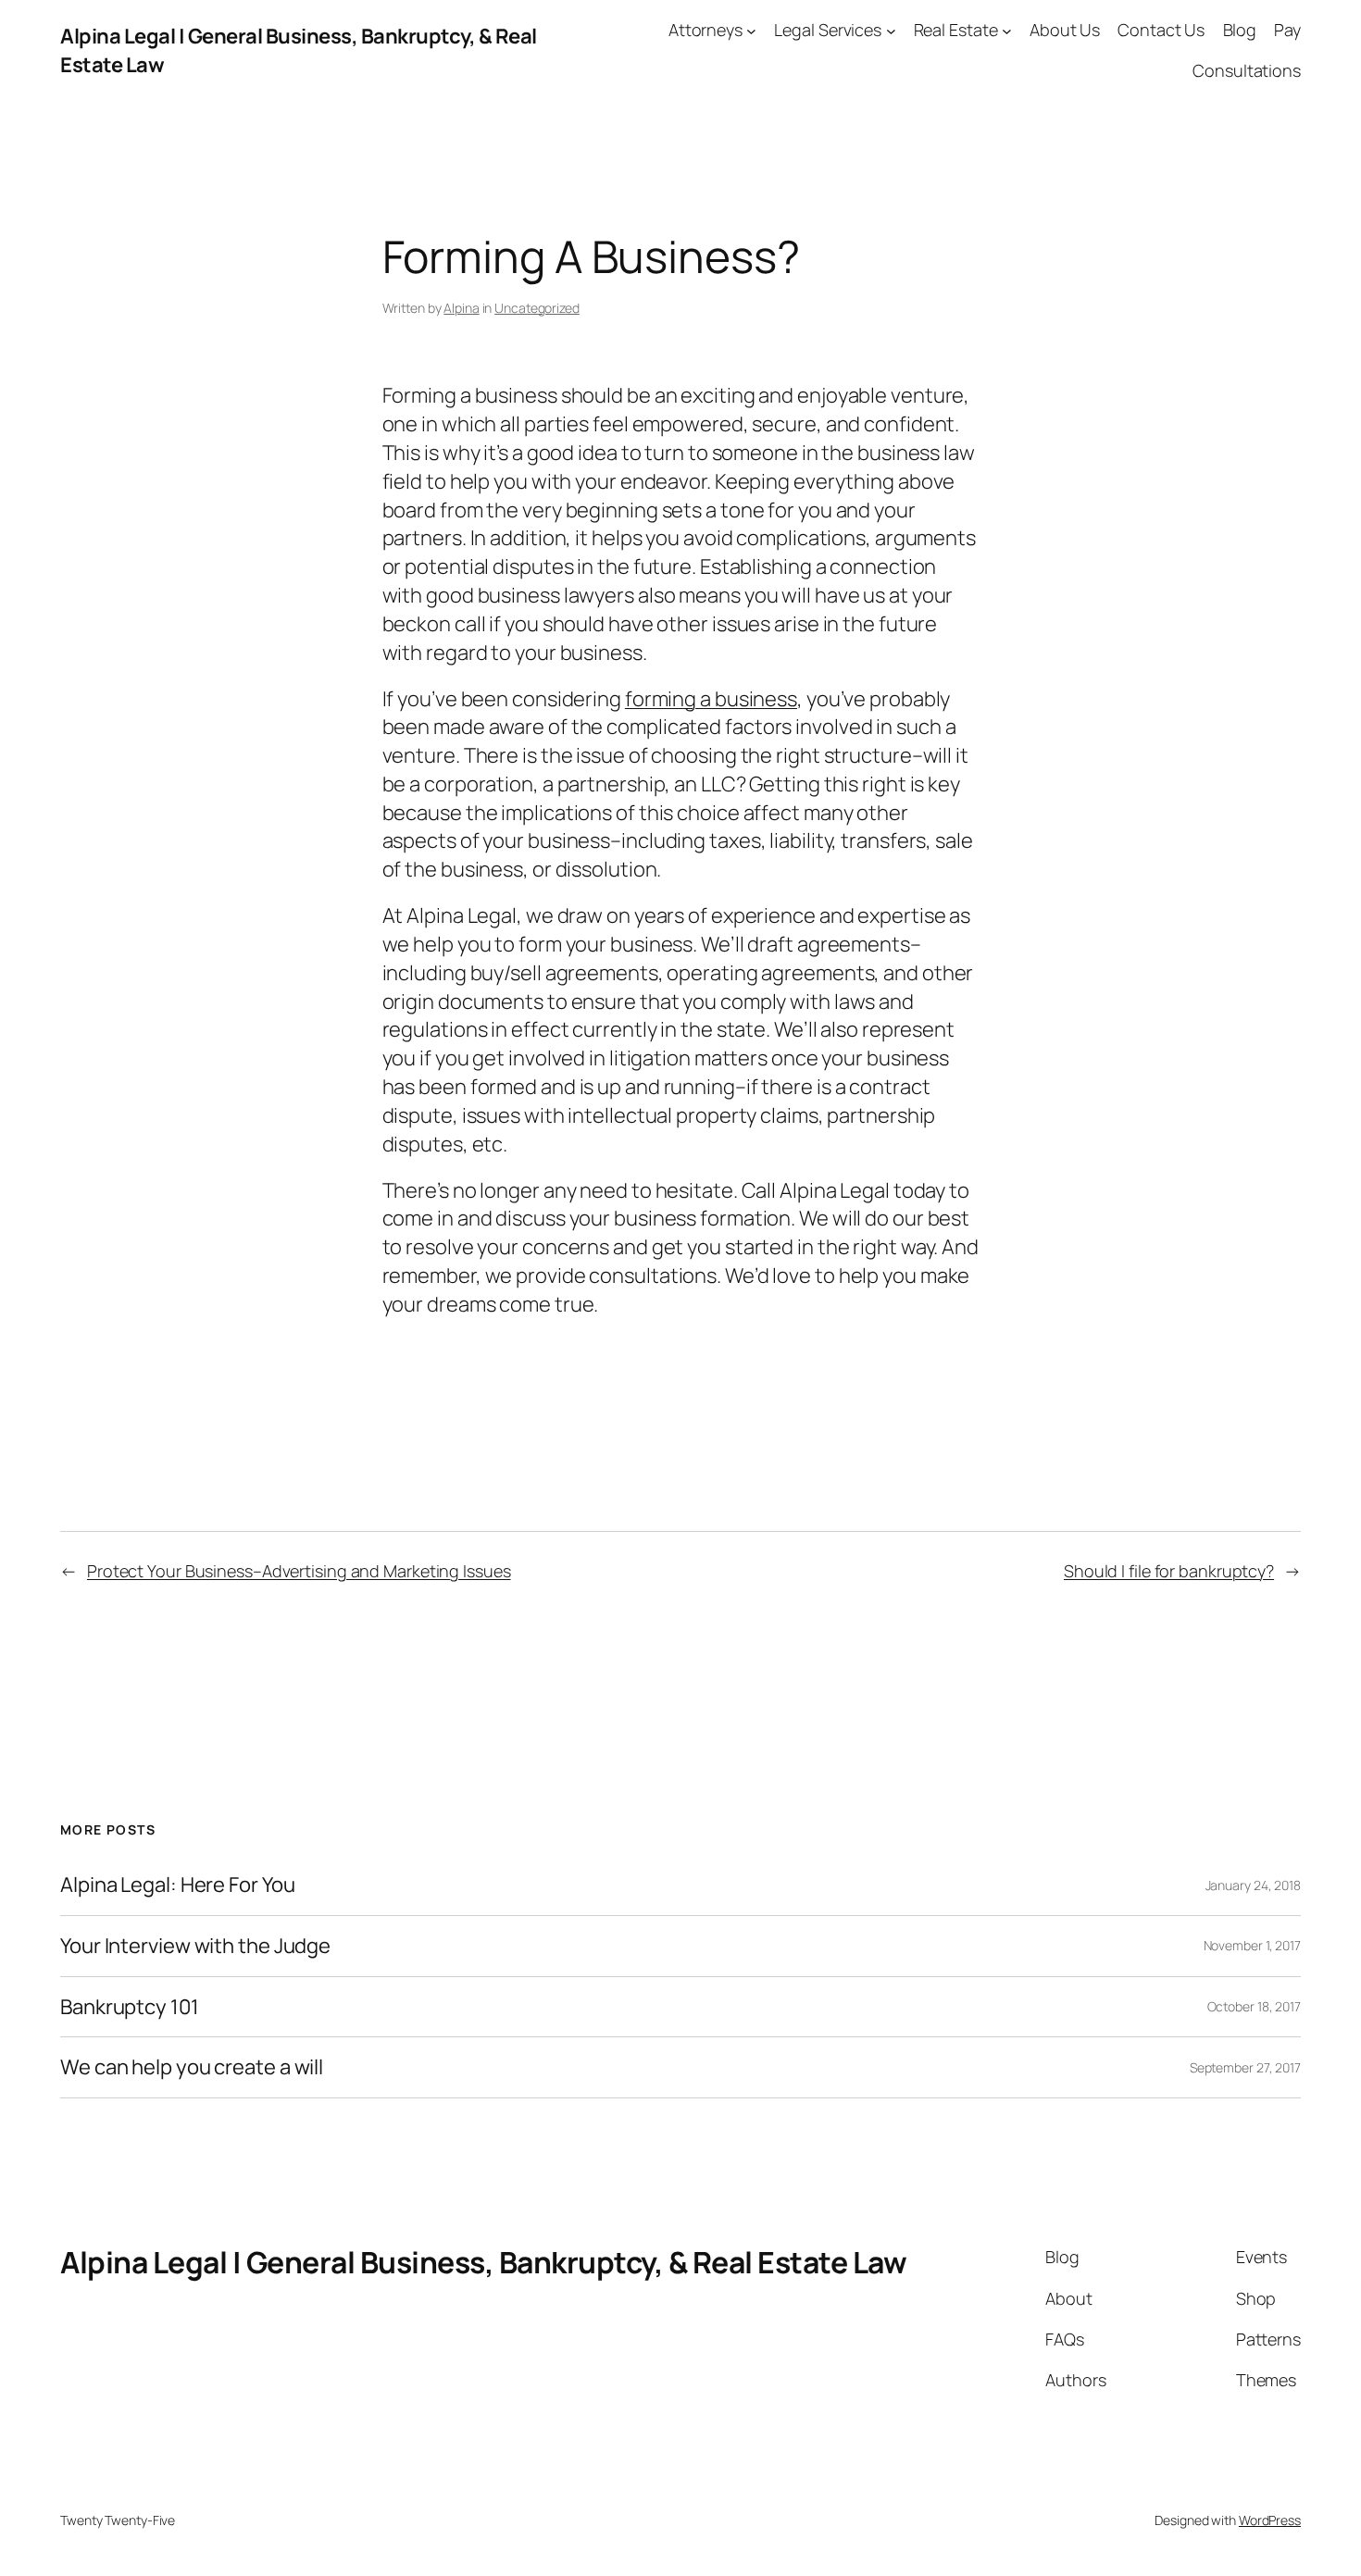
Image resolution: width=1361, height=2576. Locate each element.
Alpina (461, 308)
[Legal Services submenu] (891, 30)
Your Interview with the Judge (195, 1946)
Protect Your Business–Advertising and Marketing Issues (299, 1571)
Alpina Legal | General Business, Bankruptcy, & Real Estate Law (483, 2262)
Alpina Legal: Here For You (177, 1885)
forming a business (711, 699)
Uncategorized (537, 308)
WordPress (1270, 2520)
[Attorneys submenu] (751, 30)
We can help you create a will (192, 2067)
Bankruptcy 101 (130, 2007)
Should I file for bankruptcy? (1169, 1571)
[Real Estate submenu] (1007, 30)
